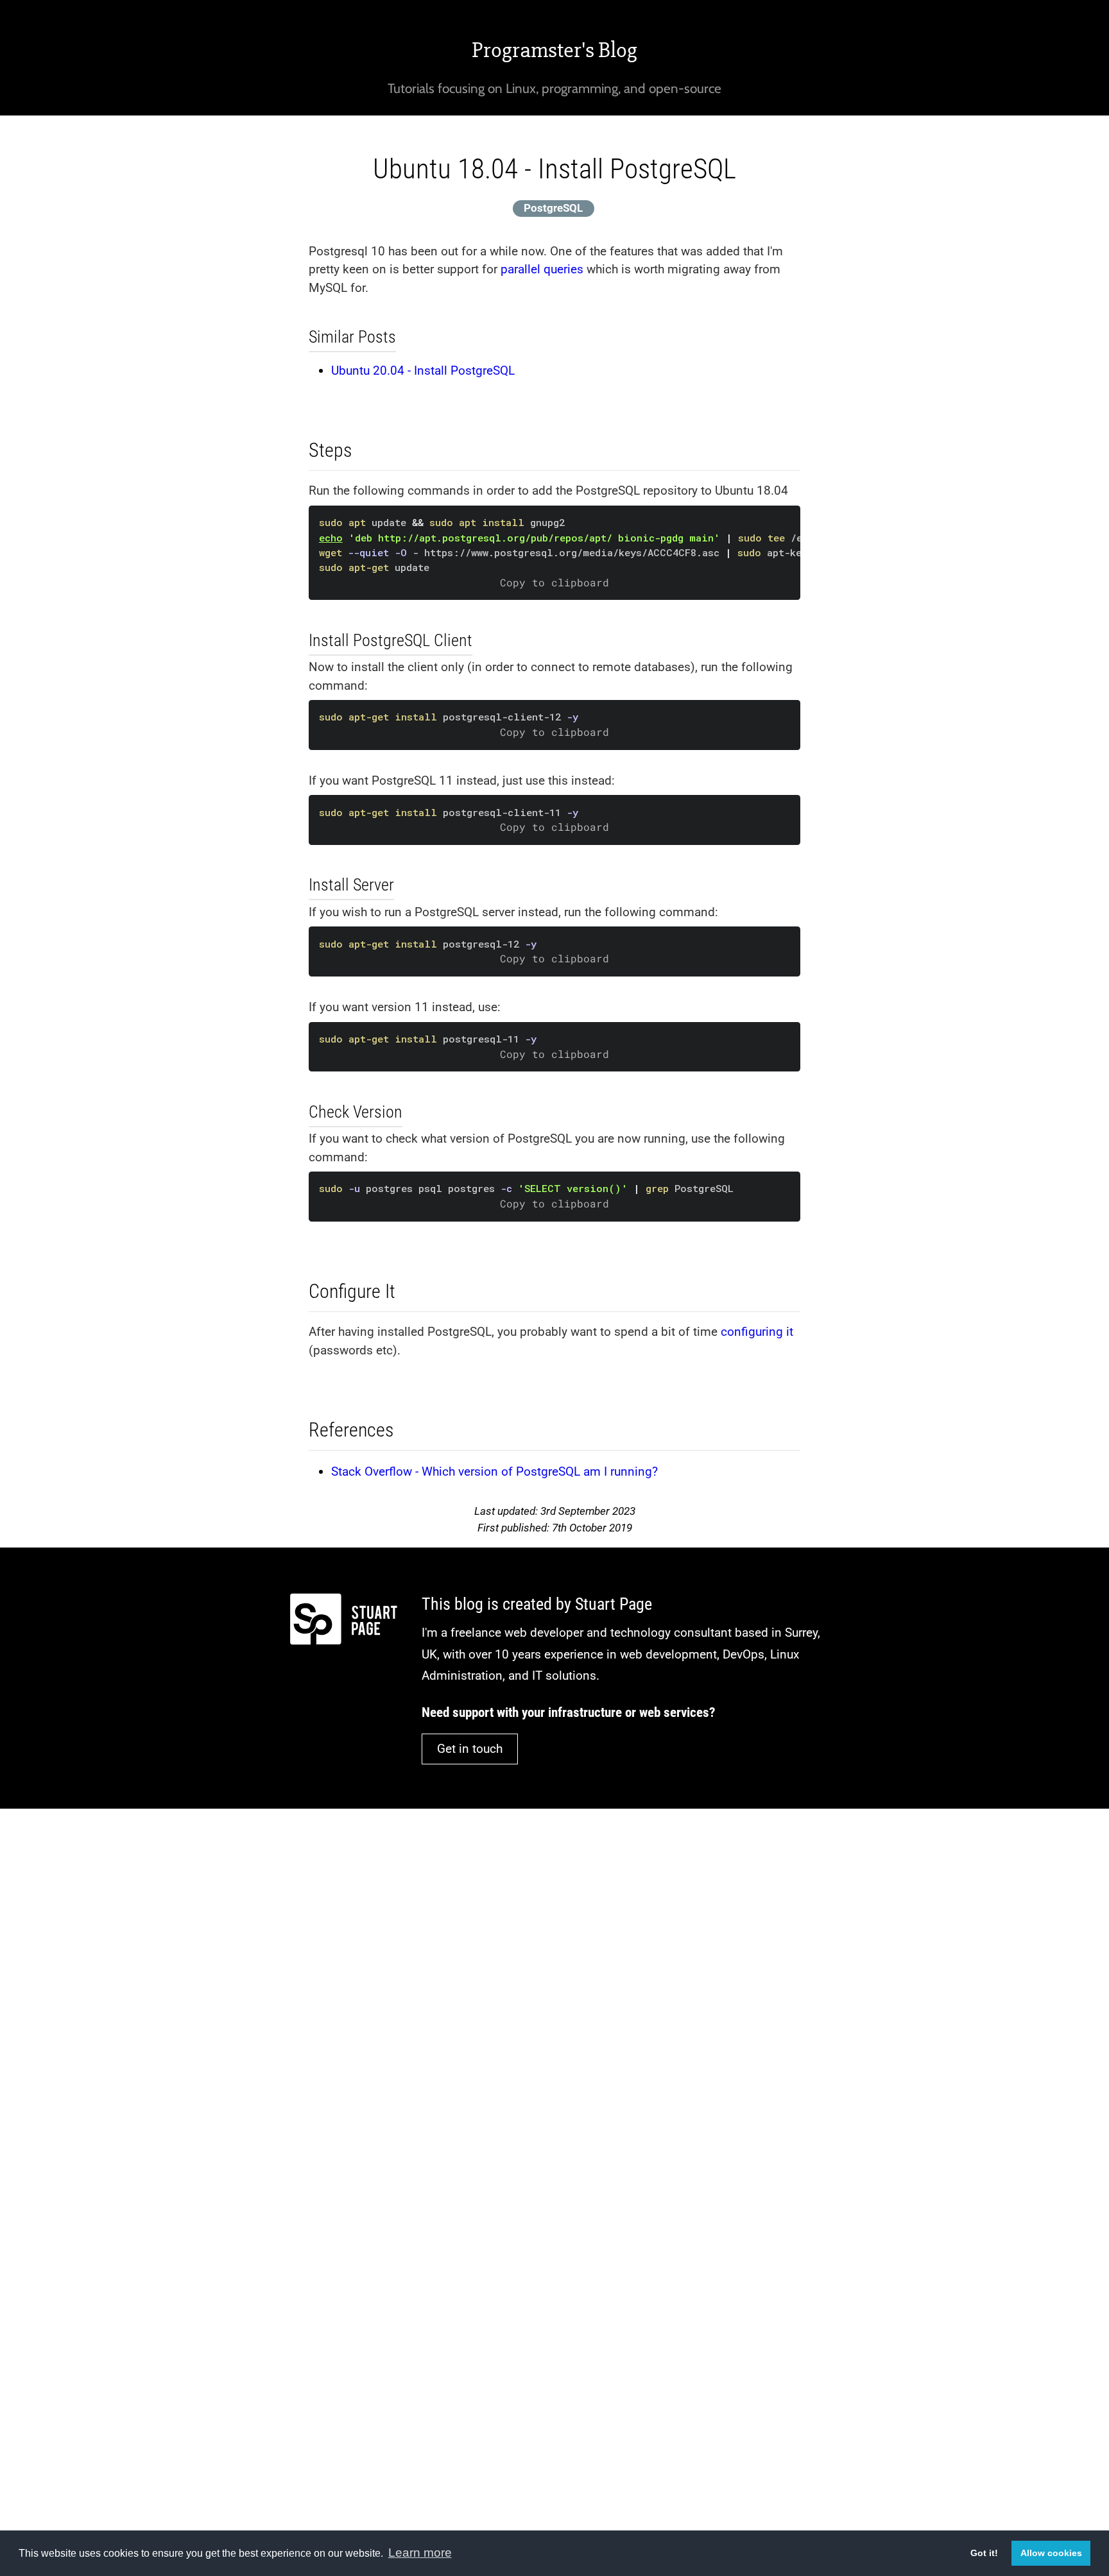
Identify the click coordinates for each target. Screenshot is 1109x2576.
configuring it (757, 1332)
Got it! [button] (984, 2553)
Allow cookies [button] (1051, 2553)
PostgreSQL (553, 208)
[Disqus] (554, 1992)
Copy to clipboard (554, 583)
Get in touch (470, 1749)
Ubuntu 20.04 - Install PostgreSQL (423, 371)
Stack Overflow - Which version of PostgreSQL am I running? (494, 1471)
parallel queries (542, 269)
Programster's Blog (554, 50)
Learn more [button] (420, 2553)
